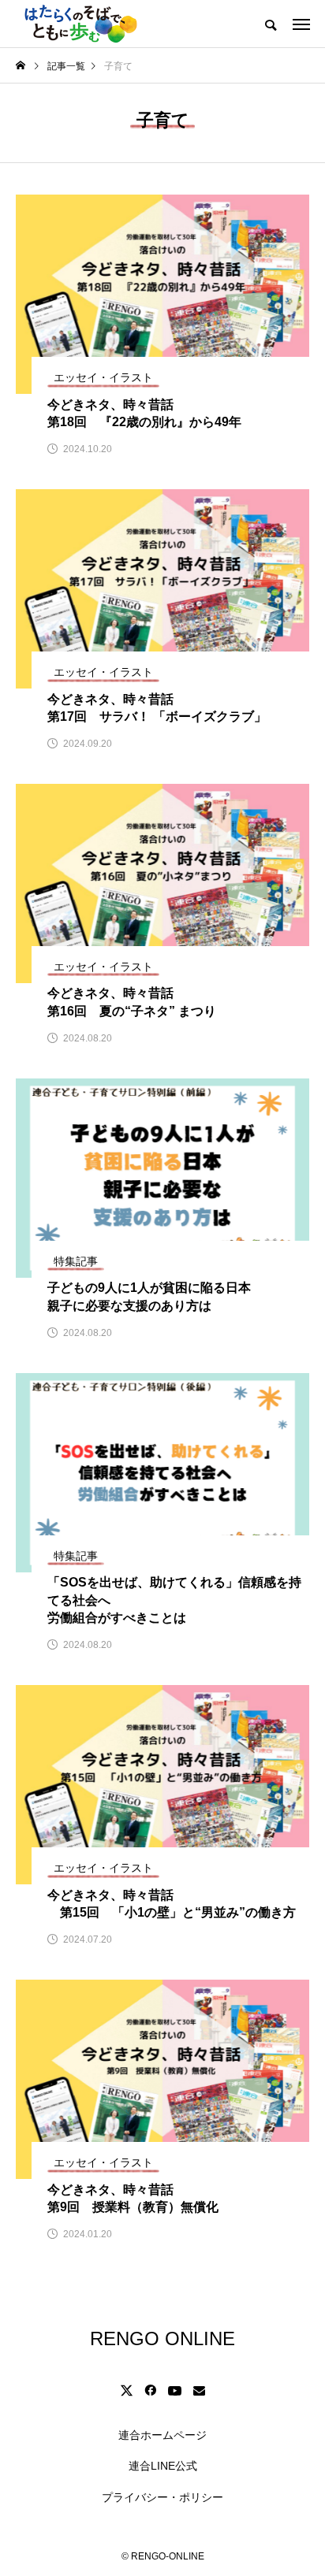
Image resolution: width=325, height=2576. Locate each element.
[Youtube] (174, 2390)
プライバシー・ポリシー (162, 2497)
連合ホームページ (162, 2435)
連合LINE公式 (163, 2466)
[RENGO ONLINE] (79, 24)
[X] (126, 2390)
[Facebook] (150, 2390)
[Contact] (199, 2390)
